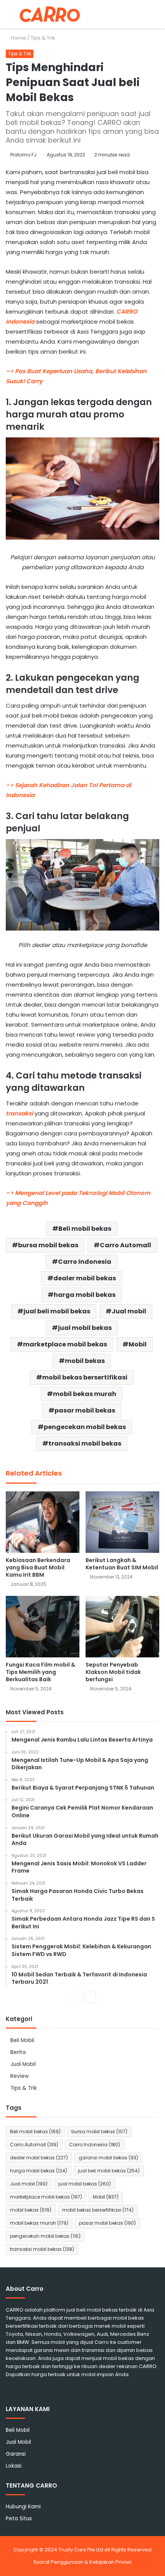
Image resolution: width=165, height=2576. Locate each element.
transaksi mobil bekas (85, 1443)
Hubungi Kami (23, 2507)
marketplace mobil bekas (65, 1344)
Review (20, 2076)
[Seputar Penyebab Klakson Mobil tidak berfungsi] (122, 1627)
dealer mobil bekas (85, 1278)
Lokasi (14, 2466)
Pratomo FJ (23, 155)
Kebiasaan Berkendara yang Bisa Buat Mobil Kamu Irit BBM (38, 1567)
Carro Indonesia (85, 1262)
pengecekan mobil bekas (85, 1427)
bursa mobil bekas (48, 1245)
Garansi (16, 2454)
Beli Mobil (22, 2040)
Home (18, 38)
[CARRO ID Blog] (50, 14)
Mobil (138, 1344)
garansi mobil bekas (108, 2158)
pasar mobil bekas (85, 1410)
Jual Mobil (23, 2064)
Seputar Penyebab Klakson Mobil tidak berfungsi (113, 1672)
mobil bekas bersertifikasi (85, 1377)
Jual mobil (129, 1311)
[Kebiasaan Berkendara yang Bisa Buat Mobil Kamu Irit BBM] (43, 1522)
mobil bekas (85, 1361)
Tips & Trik (43, 38)
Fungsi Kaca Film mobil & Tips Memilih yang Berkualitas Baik (40, 1672)
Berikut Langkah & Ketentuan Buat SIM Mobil (122, 1564)
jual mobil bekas (85, 1328)
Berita (18, 2052)
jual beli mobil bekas (57, 1311)
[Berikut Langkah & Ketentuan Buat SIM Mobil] (122, 1522)
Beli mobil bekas (85, 1229)
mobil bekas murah (85, 1394)
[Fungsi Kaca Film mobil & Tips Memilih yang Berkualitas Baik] (43, 1627)
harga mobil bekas (85, 1295)
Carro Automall (125, 1245)
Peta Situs (19, 2519)
